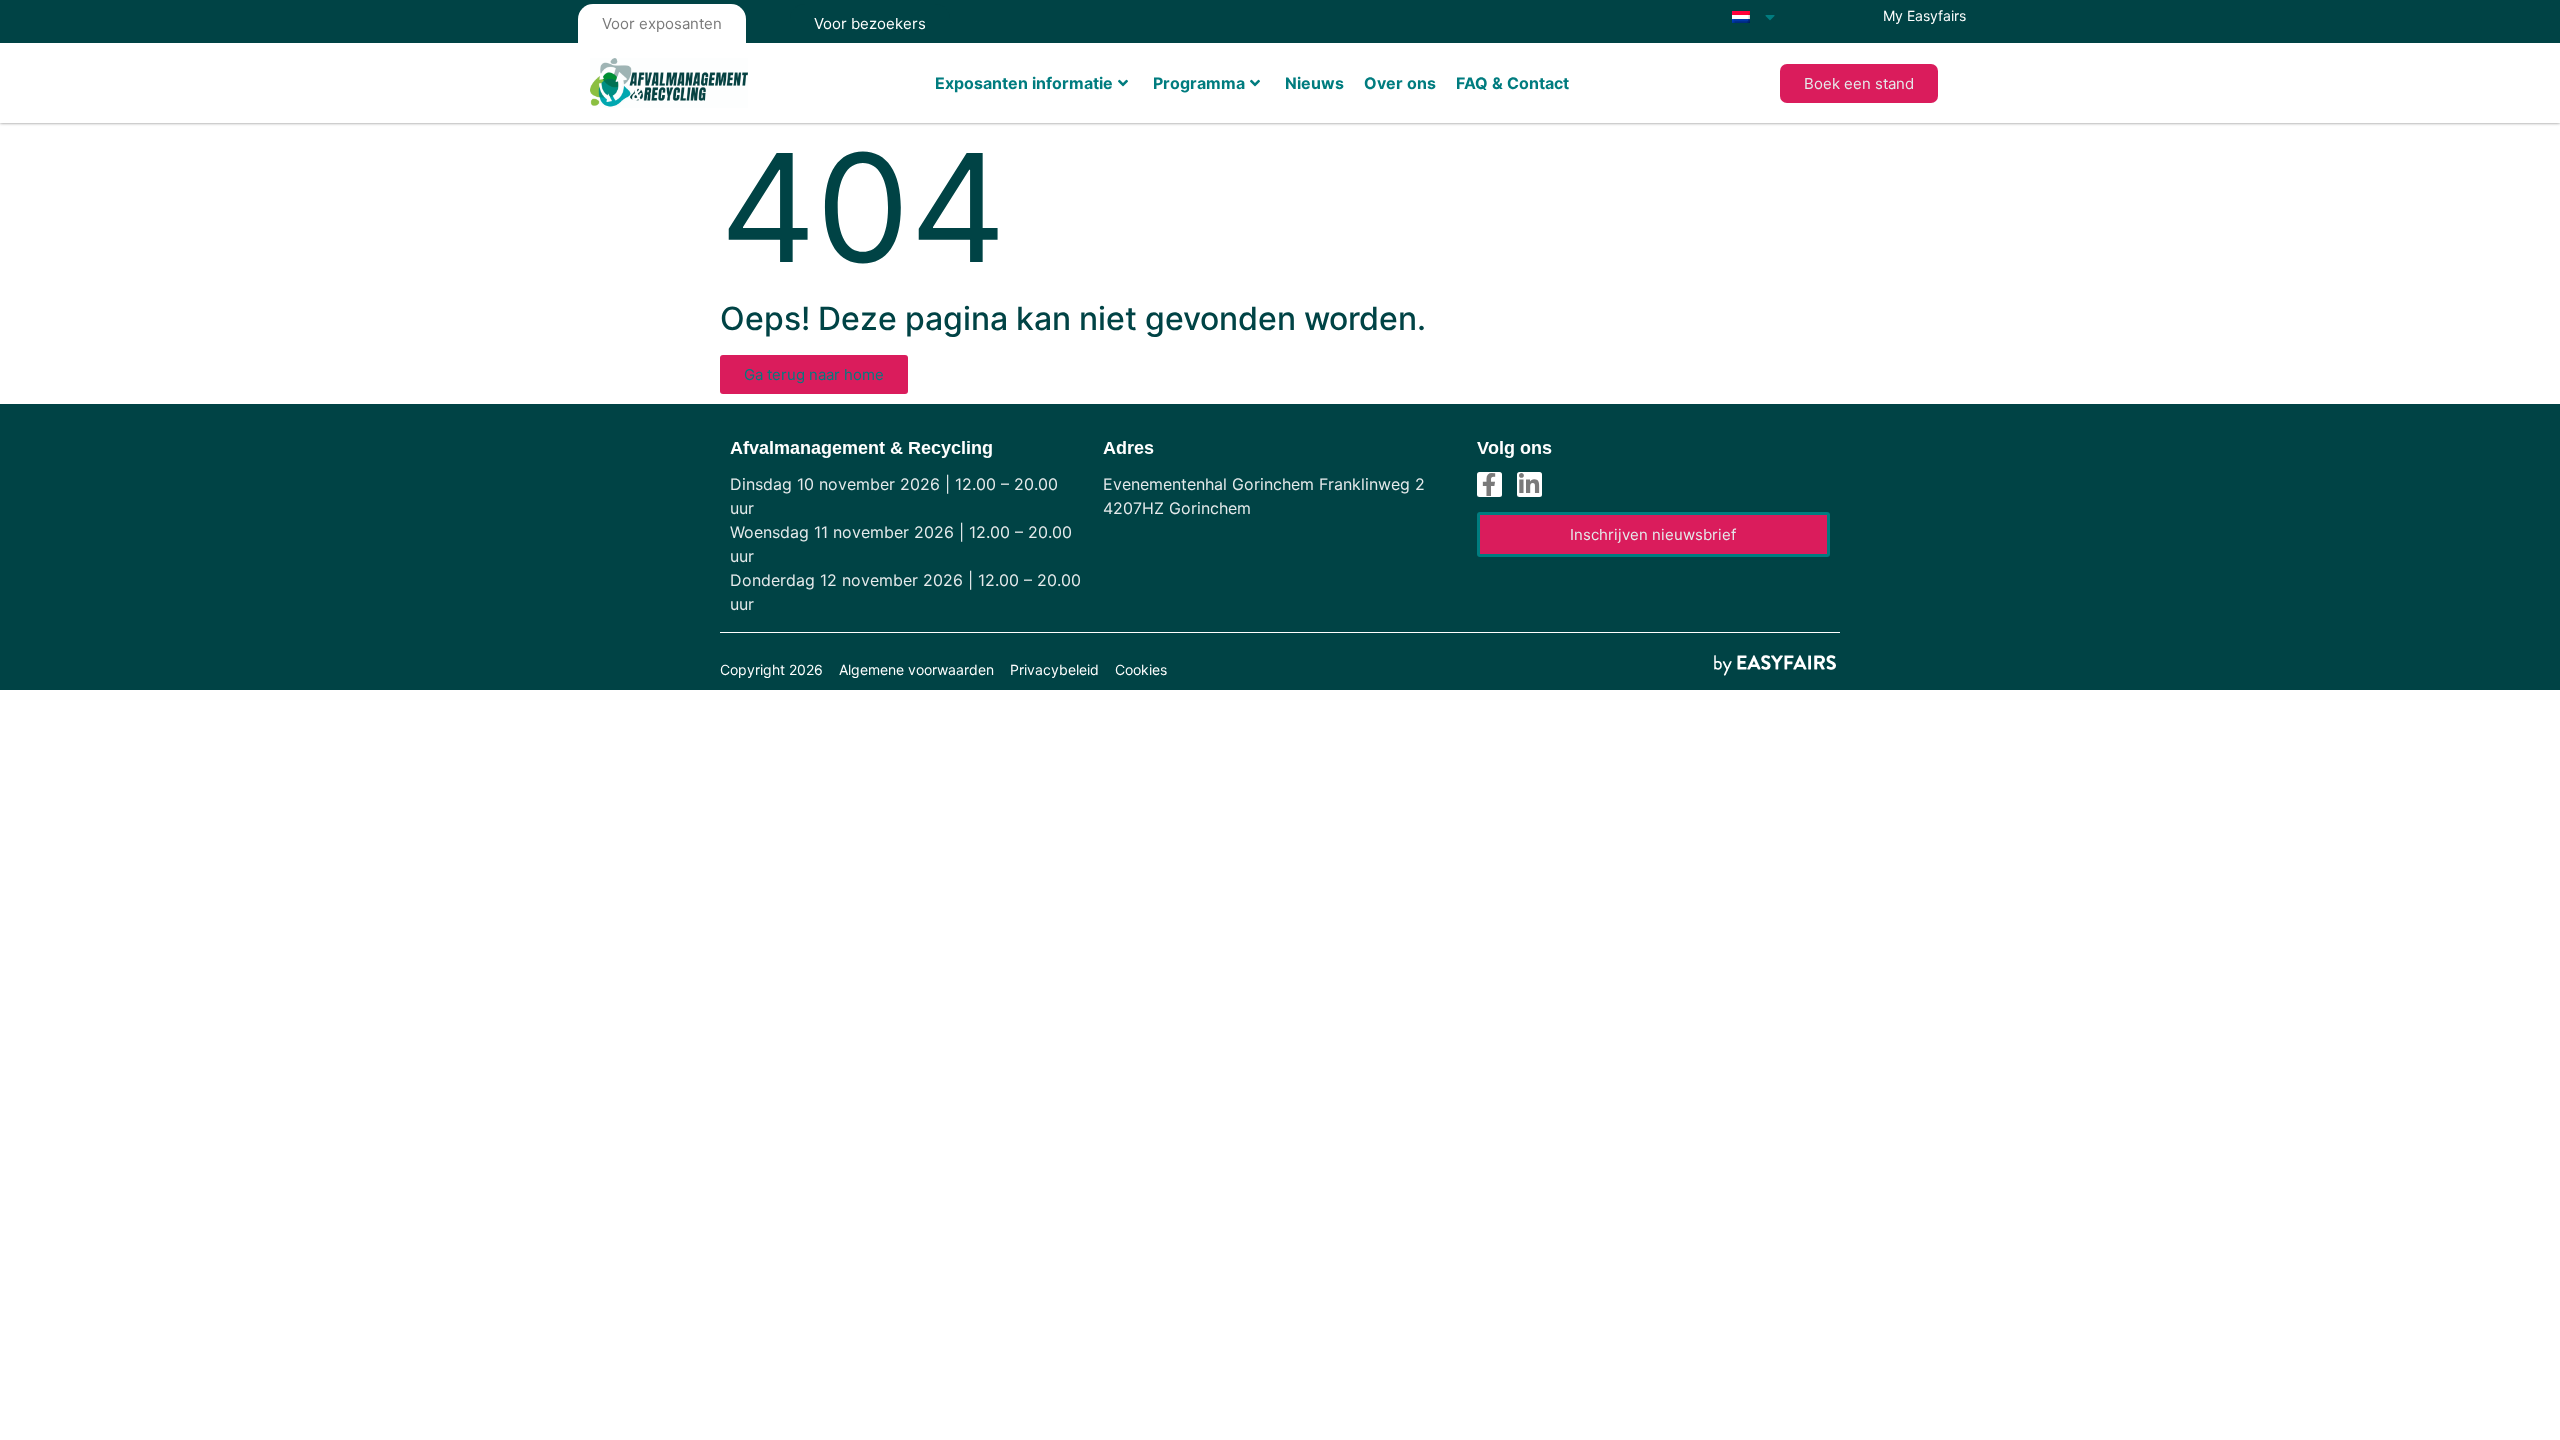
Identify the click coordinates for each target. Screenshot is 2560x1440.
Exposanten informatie (1024, 83)
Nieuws (1314, 83)
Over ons (1400, 83)
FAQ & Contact (1512, 83)
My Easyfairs (1924, 15)
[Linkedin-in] (1529, 484)
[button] (1859, 83)
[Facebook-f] (1489, 484)
